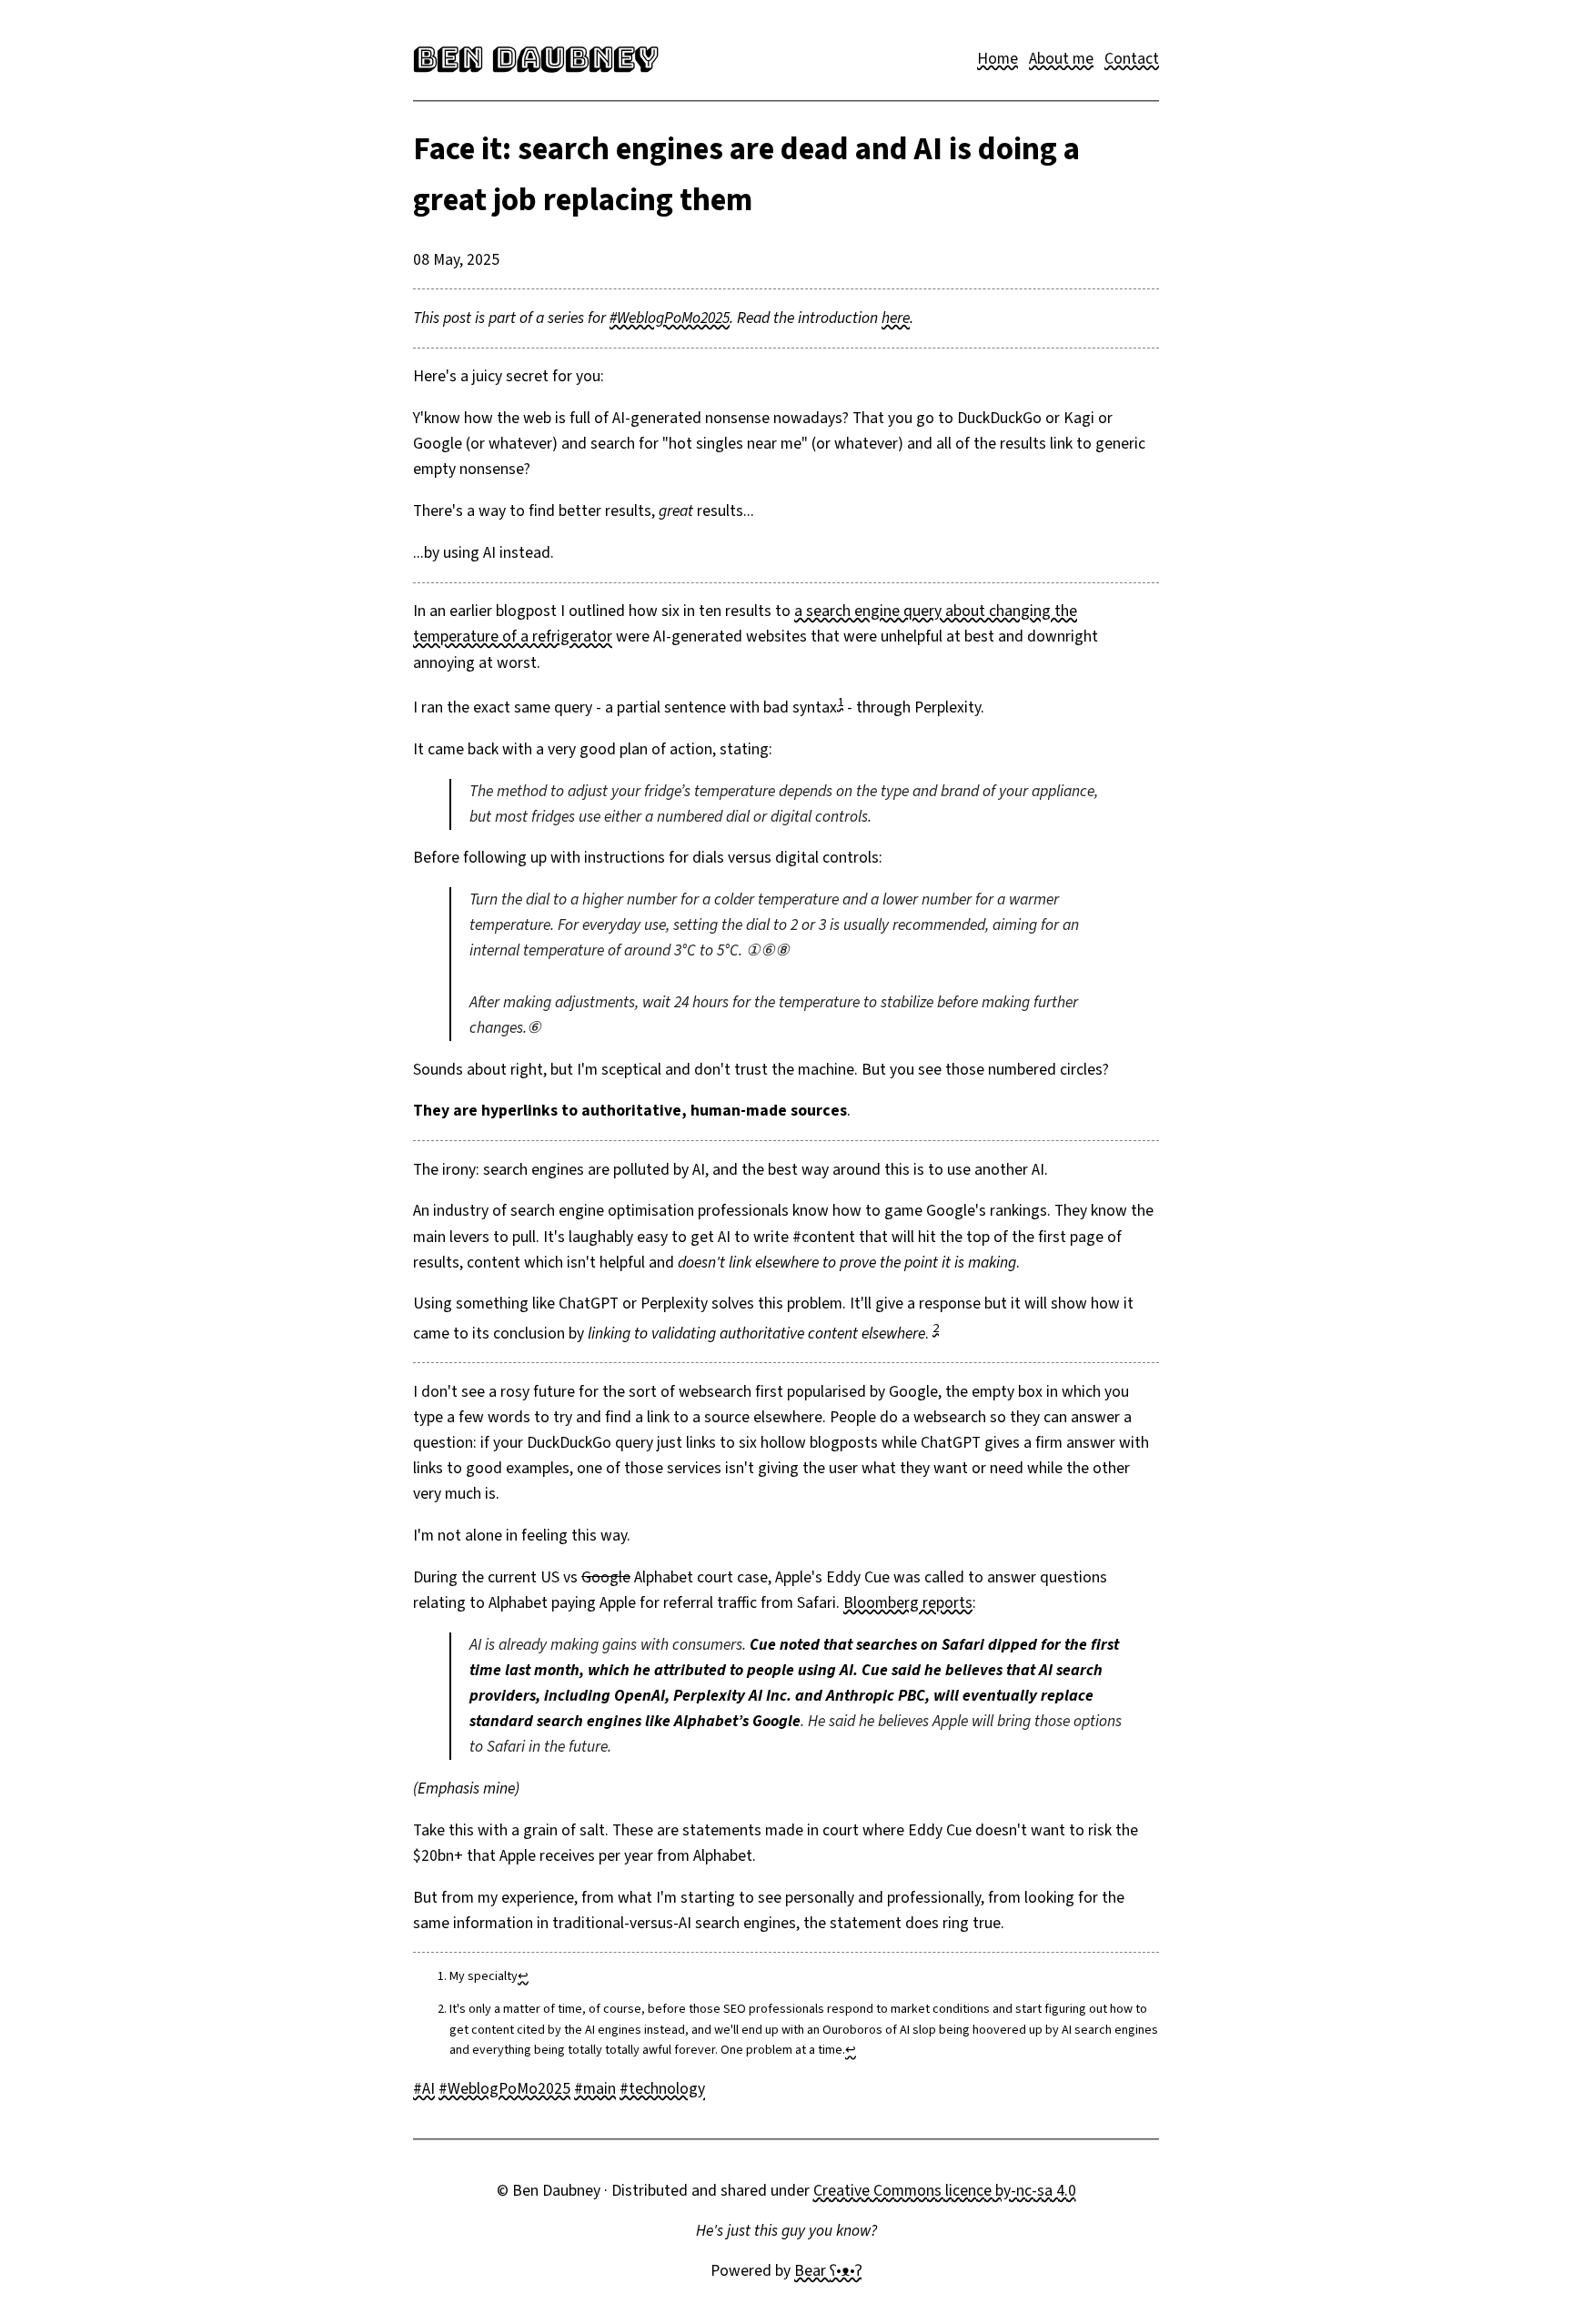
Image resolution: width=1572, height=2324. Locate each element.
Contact (1132, 59)
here (896, 318)
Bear (828, 2271)
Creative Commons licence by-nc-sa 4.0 (945, 2191)
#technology (662, 2089)
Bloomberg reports (908, 1603)
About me (1061, 59)
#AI (424, 2089)
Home (998, 59)
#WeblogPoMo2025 (670, 318)
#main (595, 2089)
